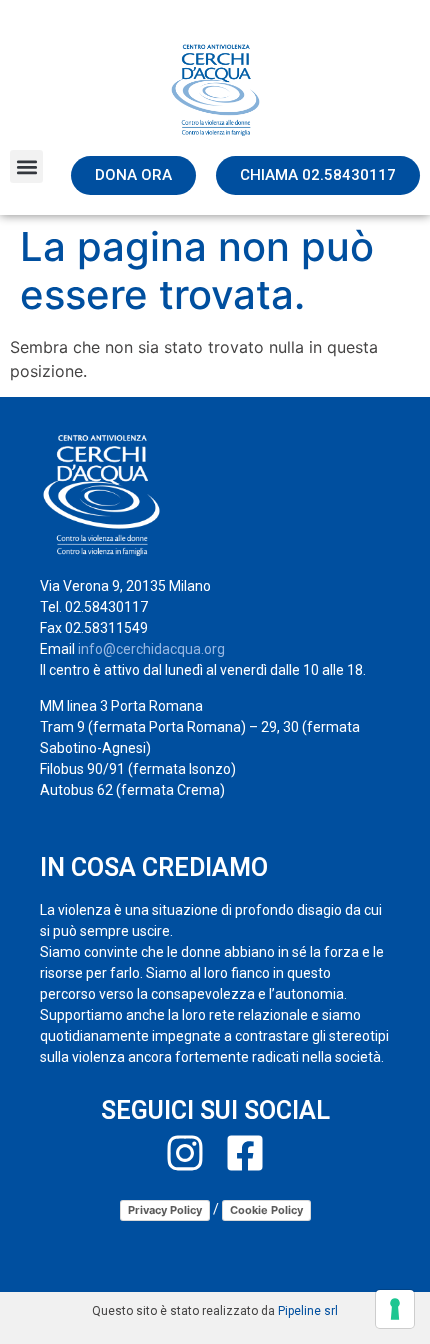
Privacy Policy (165, 1210)
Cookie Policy (266, 1210)
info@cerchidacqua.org (151, 649)
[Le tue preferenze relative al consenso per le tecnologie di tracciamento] (395, 1309)
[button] (26, 166)
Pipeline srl (308, 1311)
